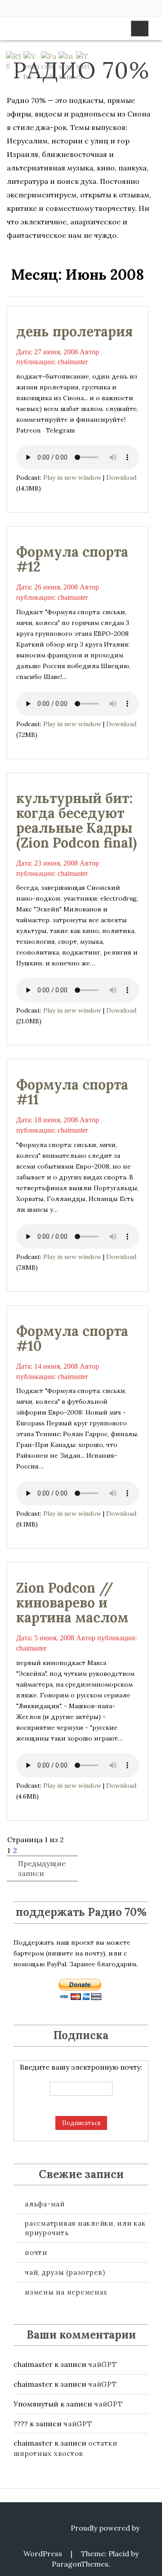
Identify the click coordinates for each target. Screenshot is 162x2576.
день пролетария (74, 331)
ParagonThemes (80, 2564)
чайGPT (103, 2364)
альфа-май (45, 2204)
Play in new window (72, 478)
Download (121, 478)
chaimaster (73, 362)
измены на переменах (66, 2292)
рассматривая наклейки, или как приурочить (85, 2228)
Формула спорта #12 (72, 559)
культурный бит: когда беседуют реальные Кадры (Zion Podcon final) (76, 820)
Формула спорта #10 (72, 1338)
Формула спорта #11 (72, 1092)
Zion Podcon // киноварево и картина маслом (72, 1603)
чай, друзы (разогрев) (65, 2272)
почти (36, 2252)
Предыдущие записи (42, 1868)
